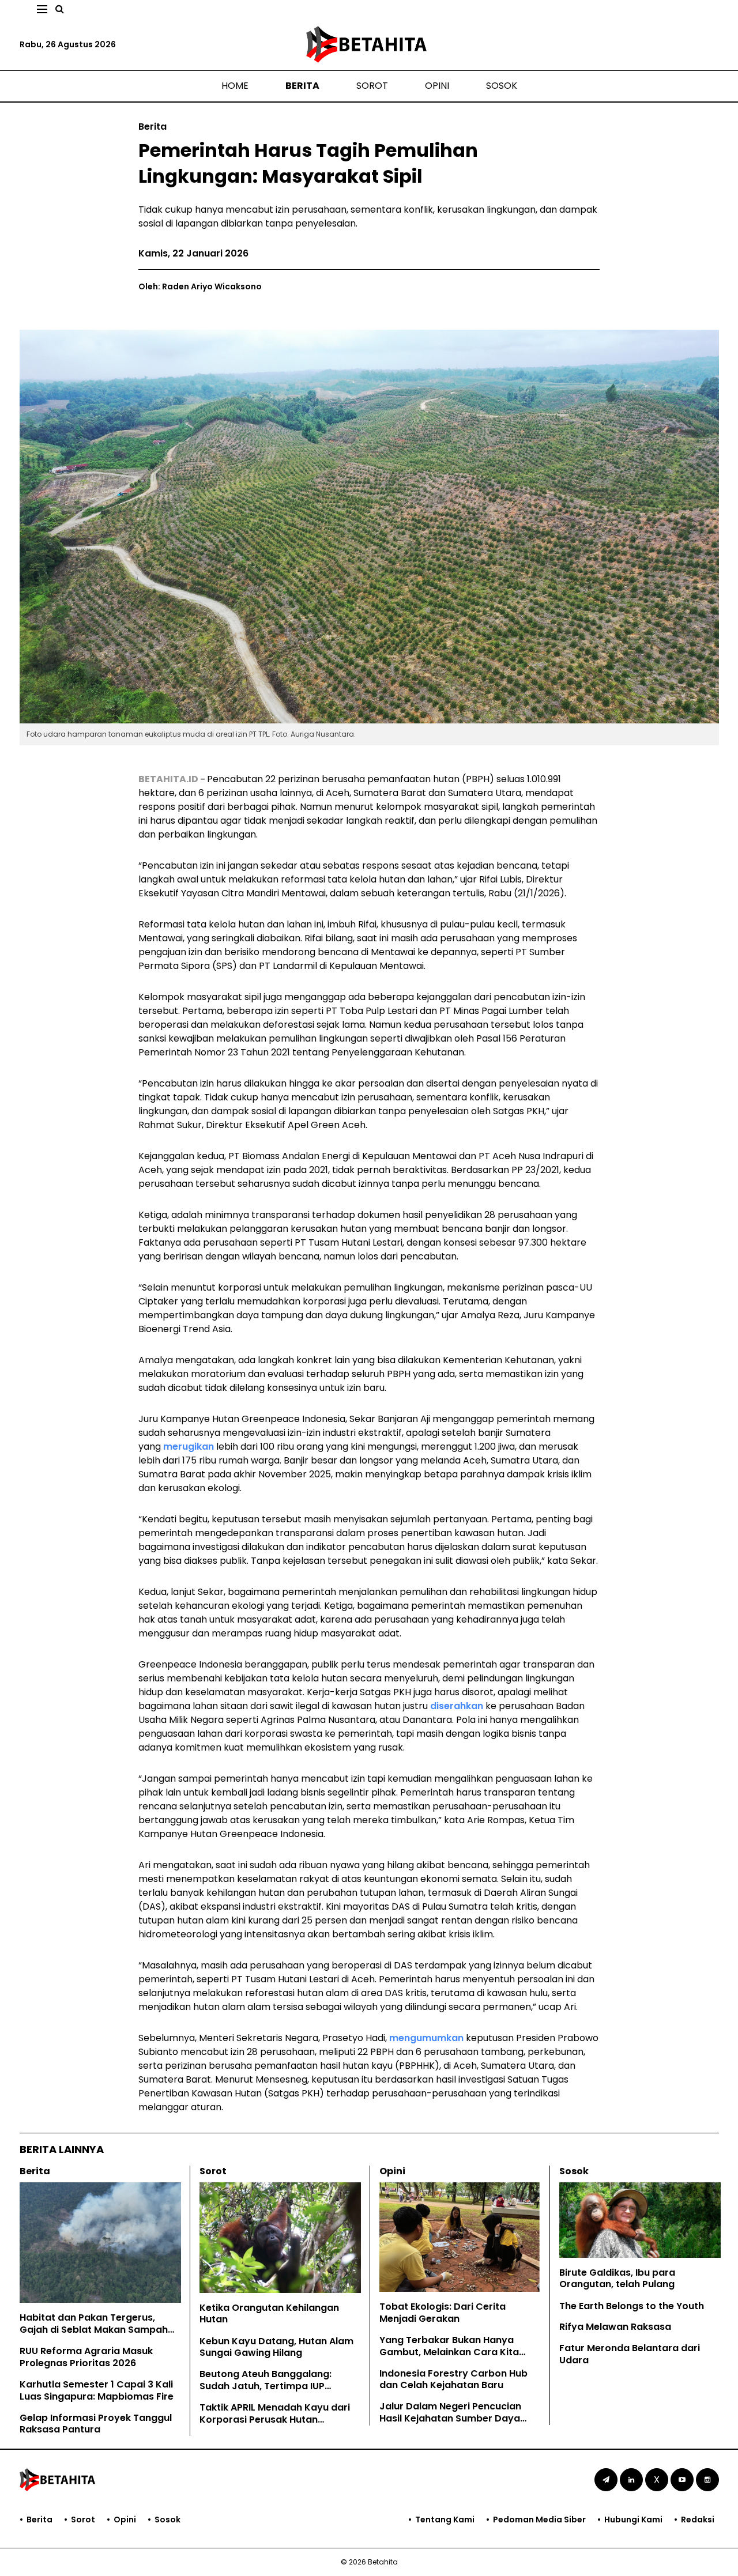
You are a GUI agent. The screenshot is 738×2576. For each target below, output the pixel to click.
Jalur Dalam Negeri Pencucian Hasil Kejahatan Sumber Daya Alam (450, 2418)
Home (235, 86)
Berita (302, 86)
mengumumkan (426, 2038)
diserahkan (457, 1706)
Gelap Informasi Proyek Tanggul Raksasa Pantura (96, 2424)
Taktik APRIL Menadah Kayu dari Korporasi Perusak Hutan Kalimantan (275, 2420)
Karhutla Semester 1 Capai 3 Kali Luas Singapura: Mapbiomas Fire (97, 2390)
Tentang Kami (445, 2520)
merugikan (189, 1447)
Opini (437, 86)
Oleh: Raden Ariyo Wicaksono (200, 286)
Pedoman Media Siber (539, 2520)
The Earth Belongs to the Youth (632, 2306)
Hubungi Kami (633, 2520)
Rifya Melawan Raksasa (615, 2327)
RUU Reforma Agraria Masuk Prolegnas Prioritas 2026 (86, 2357)
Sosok (502, 86)
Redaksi (698, 2520)
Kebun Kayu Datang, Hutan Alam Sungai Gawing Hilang (276, 2347)
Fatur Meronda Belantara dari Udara (630, 2354)
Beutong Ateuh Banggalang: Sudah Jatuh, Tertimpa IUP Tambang (266, 2386)
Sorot (372, 86)
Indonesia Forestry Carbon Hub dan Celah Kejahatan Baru (453, 2379)
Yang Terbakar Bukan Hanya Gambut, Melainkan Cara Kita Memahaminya (449, 2352)
